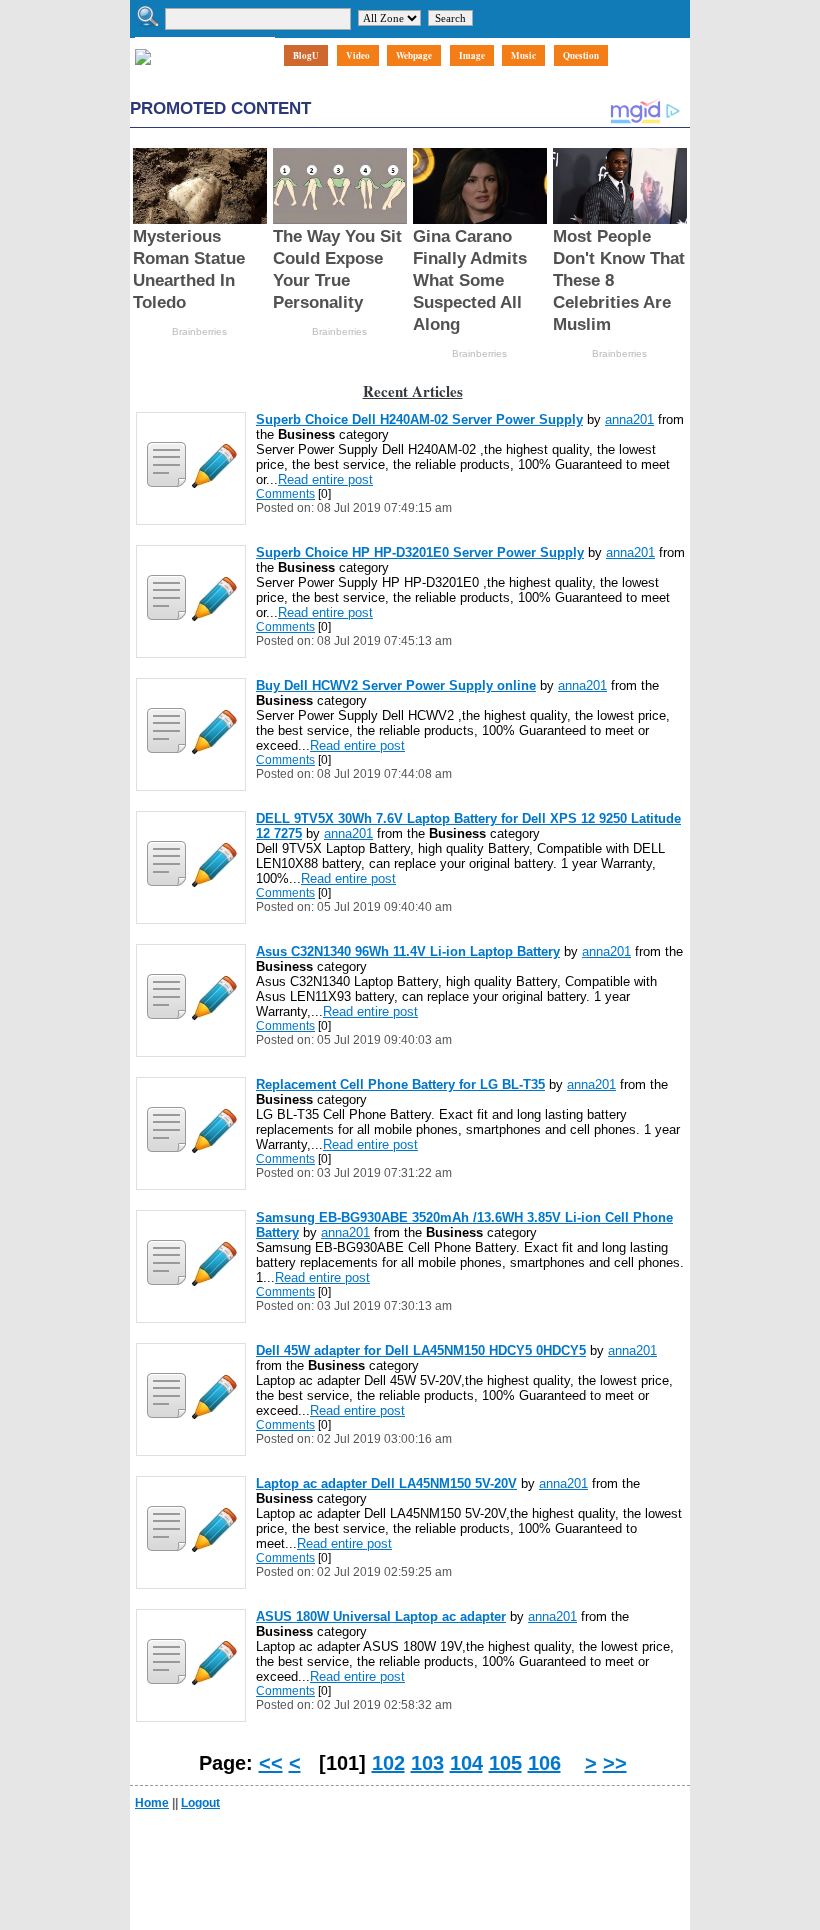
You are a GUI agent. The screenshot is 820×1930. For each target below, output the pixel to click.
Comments (285, 494)
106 (544, 1763)
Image (472, 55)
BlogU (306, 55)
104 (466, 1763)
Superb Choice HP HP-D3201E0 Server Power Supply (420, 552)
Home (152, 1803)
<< (271, 1763)
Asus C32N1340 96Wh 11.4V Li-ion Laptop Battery (408, 951)
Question (581, 55)
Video (358, 55)
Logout (200, 1803)
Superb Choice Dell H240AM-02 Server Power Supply (419, 419)
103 (427, 1763)
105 (505, 1763)
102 (388, 1763)
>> (615, 1763)
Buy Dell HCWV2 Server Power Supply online (396, 685)
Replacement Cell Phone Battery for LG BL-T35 (400, 1084)
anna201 (629, 419)
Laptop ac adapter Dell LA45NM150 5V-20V (386, 1483)
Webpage (414, 55)
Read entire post (325, 479)
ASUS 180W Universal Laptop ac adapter (381, 1616)
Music (523, 55)
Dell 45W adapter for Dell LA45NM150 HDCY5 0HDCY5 (421, 1350)
